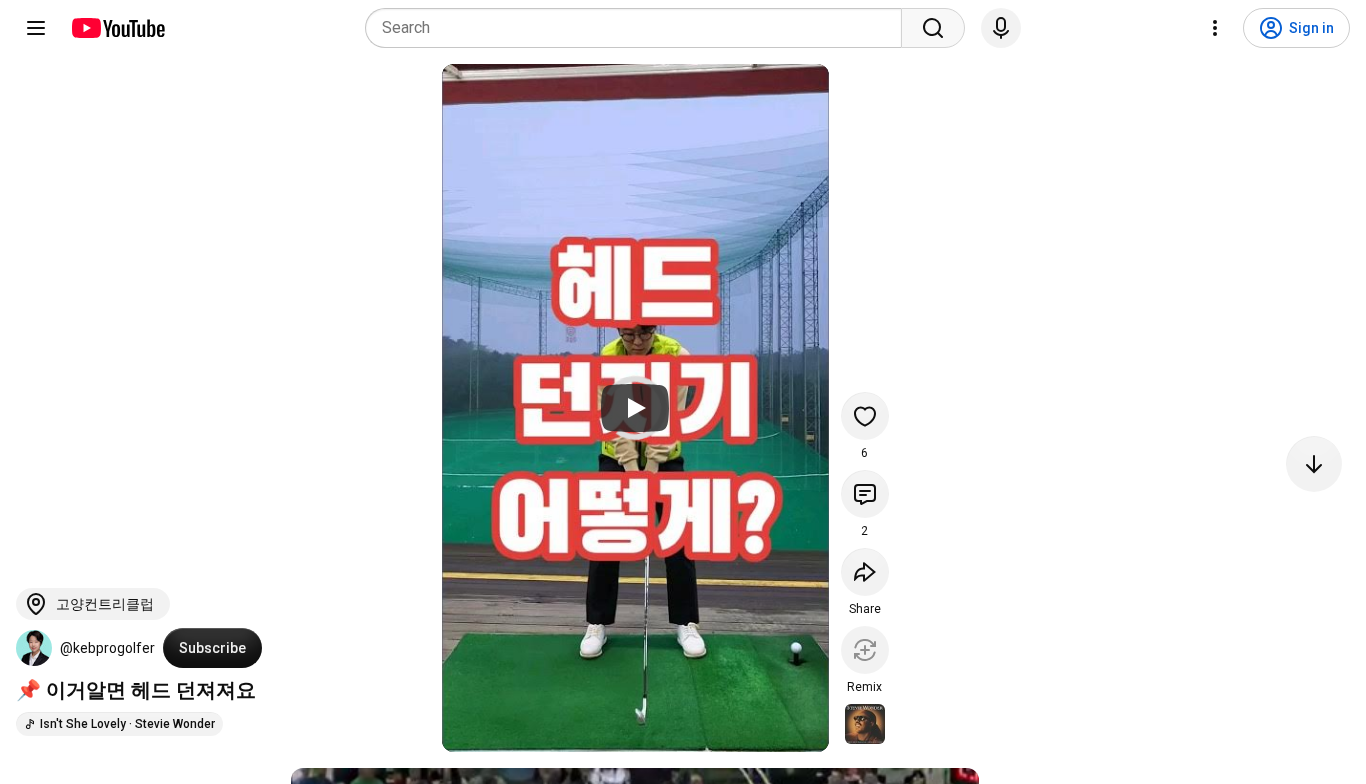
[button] (34, 648)
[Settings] (1215, 28)
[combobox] (639, 28)
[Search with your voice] (1001, 28)
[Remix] (865, 650)
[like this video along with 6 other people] (865, 416)
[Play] (635, 408)
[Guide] (36, 28)
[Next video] (1314, 464)
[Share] (865, 572)
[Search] (933, 28)
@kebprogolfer (107, 648)
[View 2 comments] (865, 494)
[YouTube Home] (117, 28)
